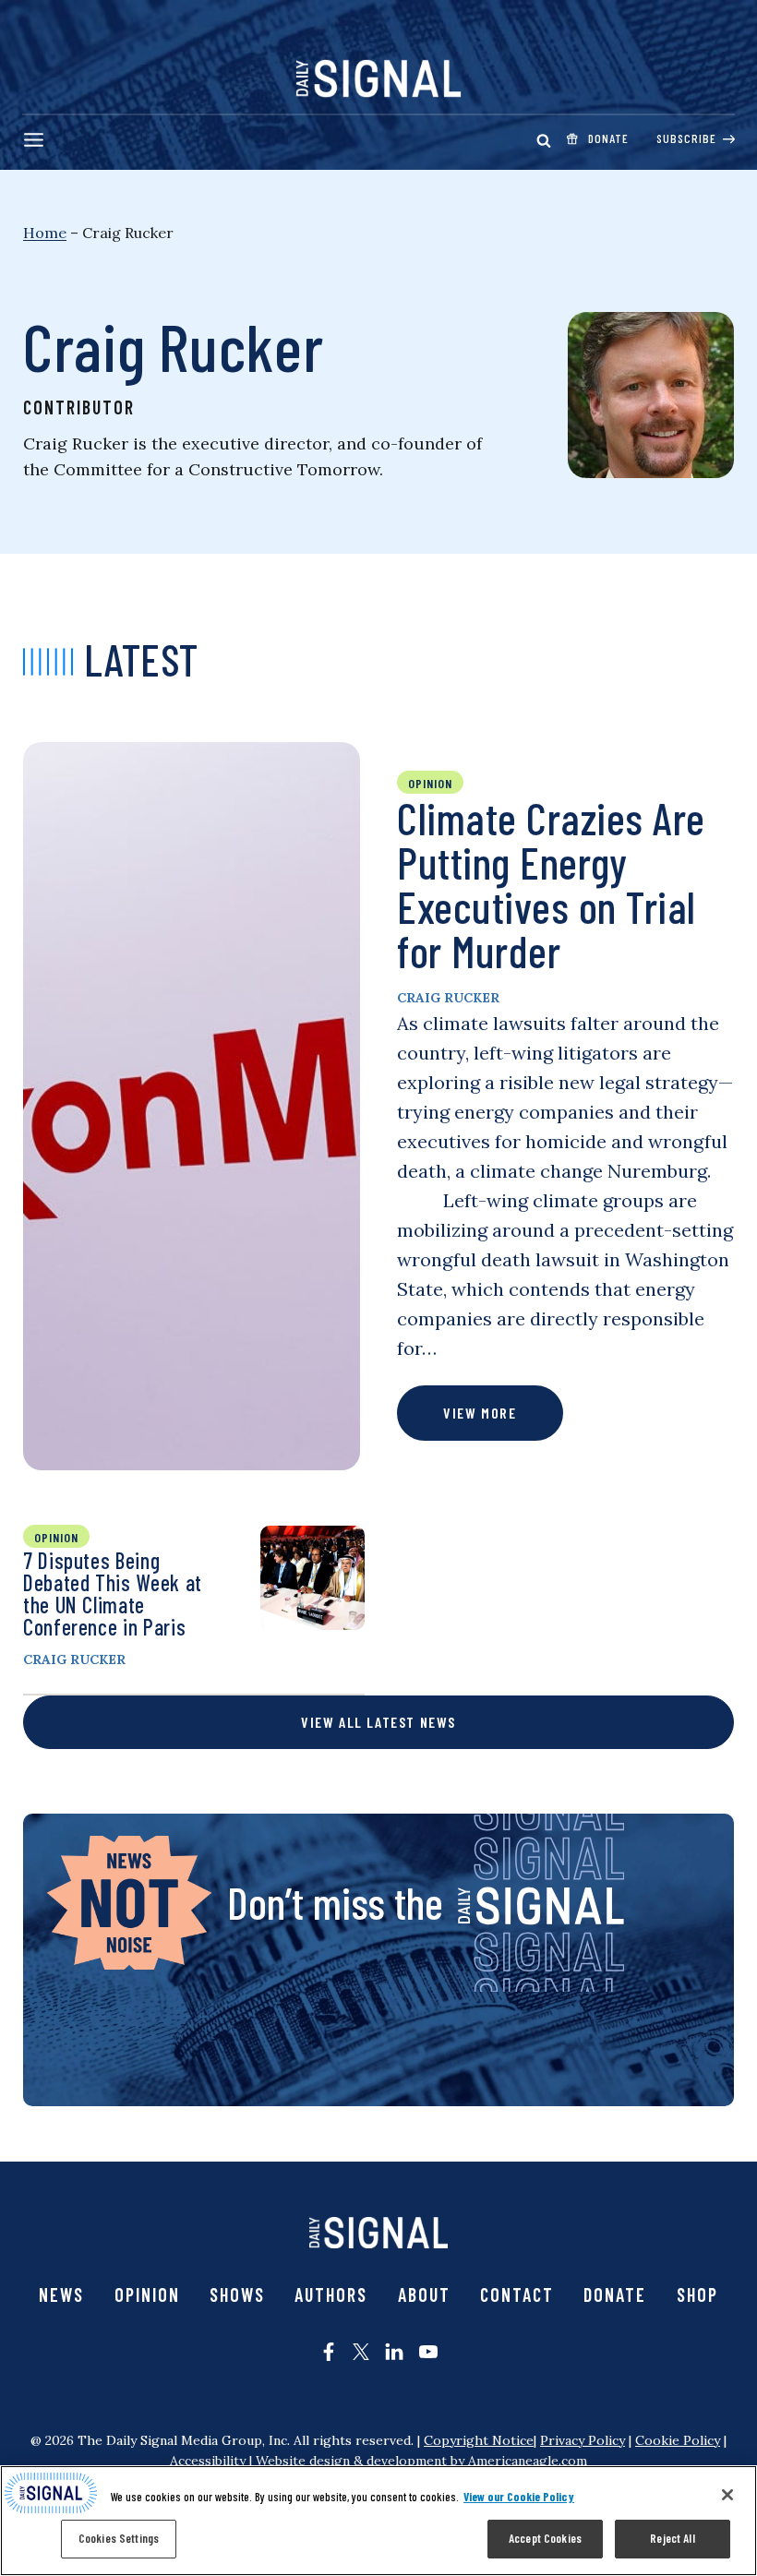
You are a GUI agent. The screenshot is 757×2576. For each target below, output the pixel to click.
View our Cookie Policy (519, 2497)
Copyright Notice (479, 2440)
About (424, 2294)
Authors (331, 2294)
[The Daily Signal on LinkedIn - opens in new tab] (394, 2352)
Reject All (672, 2538)
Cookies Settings (119, 2538)
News (61, 2294)
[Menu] (34, 140)
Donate (615, 2294)
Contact (517, 2294)
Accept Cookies (545, 2538)
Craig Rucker (448, 998)
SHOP (697, 2294)
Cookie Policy (678, 2440)
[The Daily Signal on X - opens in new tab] (361, 2352)
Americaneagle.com (528, 2461)
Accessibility (208, 2461)
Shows (237, 2294)
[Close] (727, 2495)
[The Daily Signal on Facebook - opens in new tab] (329, 2352)
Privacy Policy (583, 2440)
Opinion (147, 2294)
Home (45, 233)
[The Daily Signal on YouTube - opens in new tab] (428, 2352)
